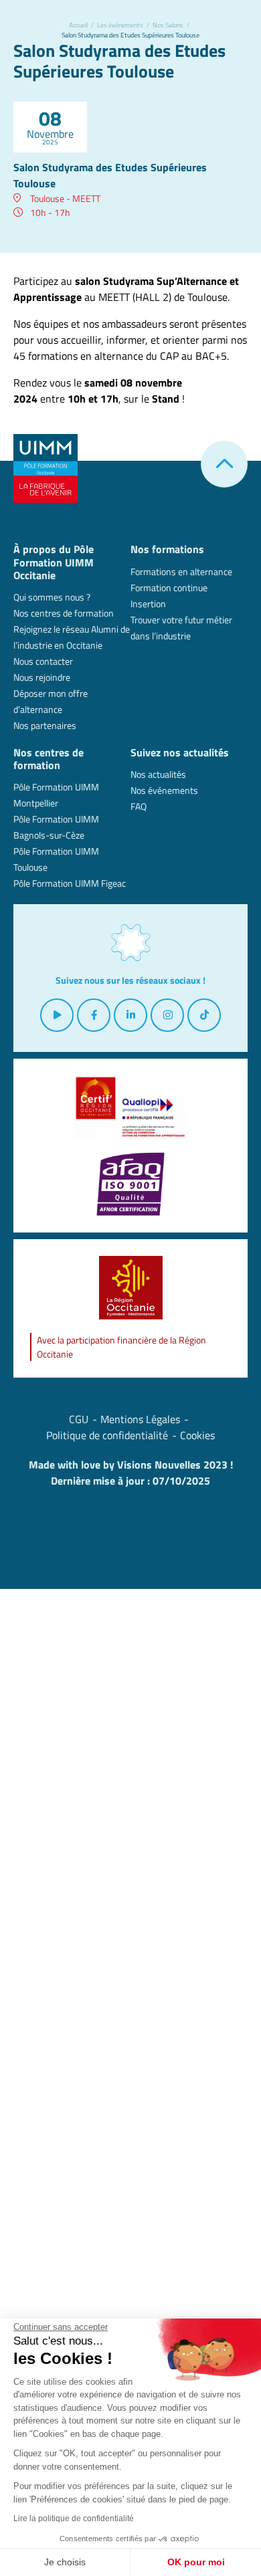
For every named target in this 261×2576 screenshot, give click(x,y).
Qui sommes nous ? (52, 597)
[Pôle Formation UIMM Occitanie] (46, 467)
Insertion (148, 604)
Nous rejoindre (42, 677)
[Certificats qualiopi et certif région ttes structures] (130, 1107)
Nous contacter (43, 661)
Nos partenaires (45, 725)
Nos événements (164, 790)
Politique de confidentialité (107, 1435)
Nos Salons (168, 25)
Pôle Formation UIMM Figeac (70, 883)
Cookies (197, 1435)
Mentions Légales (140, 1419)
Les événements (120, 25)
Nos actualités (158, 774)
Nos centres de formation (64, 613)
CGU (79, 1419)
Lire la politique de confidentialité (74, 2518)
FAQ (139, 806)
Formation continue (169, 587)
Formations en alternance (181, 571)
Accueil (78, 25)
